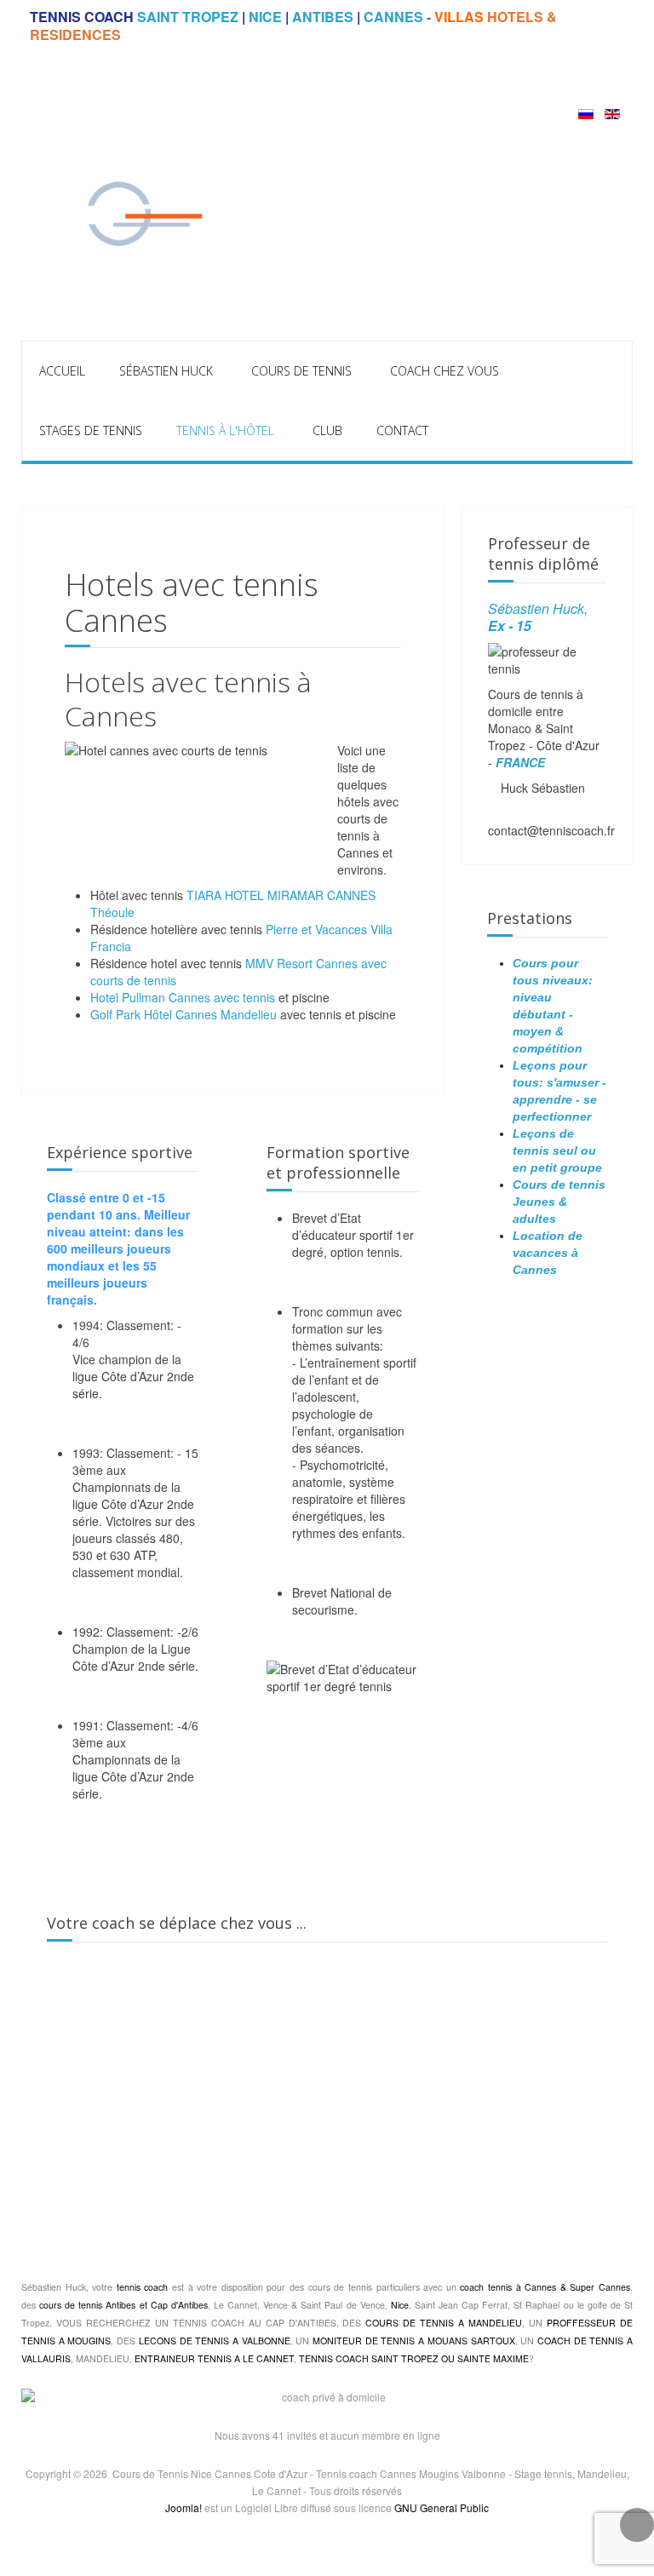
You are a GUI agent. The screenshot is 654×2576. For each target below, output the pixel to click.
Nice (400, 2305)
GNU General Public (442, 2507)
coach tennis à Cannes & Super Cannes (545, 2287)
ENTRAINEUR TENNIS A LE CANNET (214, 2358)
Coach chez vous (445, 371)
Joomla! (184, 2507)
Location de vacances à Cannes (548, 1253)
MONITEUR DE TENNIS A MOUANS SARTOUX (412, 2341)
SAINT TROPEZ (188, 17)
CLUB (327, 430)
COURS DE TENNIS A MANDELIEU (444, 2323)
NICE (265, 17)
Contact (402, 430)
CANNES (393, 17)
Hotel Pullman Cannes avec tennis (183, 997)
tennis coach (143, 2287)
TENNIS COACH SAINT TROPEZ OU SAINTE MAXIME (414, 2358)
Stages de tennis (91, 430)
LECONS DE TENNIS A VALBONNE (215, 2341)
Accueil (62, 371)
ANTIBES (323, 17)
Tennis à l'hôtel (225, 430)
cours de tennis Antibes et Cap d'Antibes (123, 2305)
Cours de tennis (301, 371)
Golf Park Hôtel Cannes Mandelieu (184, 1014)
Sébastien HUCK (166, 371)
